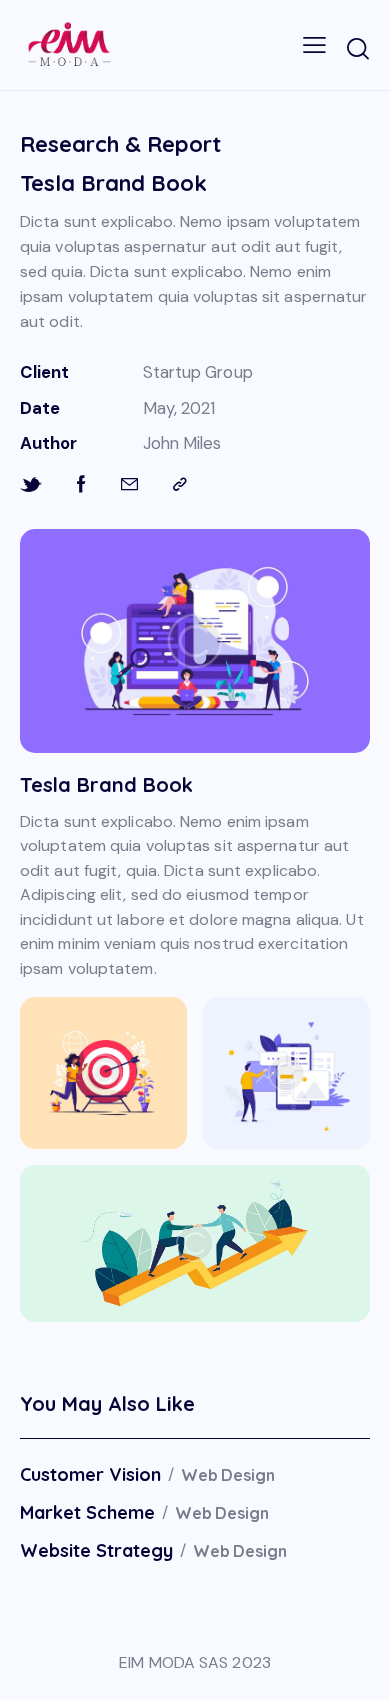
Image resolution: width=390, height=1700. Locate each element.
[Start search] (357, 48)
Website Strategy (96, 1551)
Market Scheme (87, 1513)
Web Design (227, 1475)
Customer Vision (90, 1475)
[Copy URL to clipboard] (180, 484)
